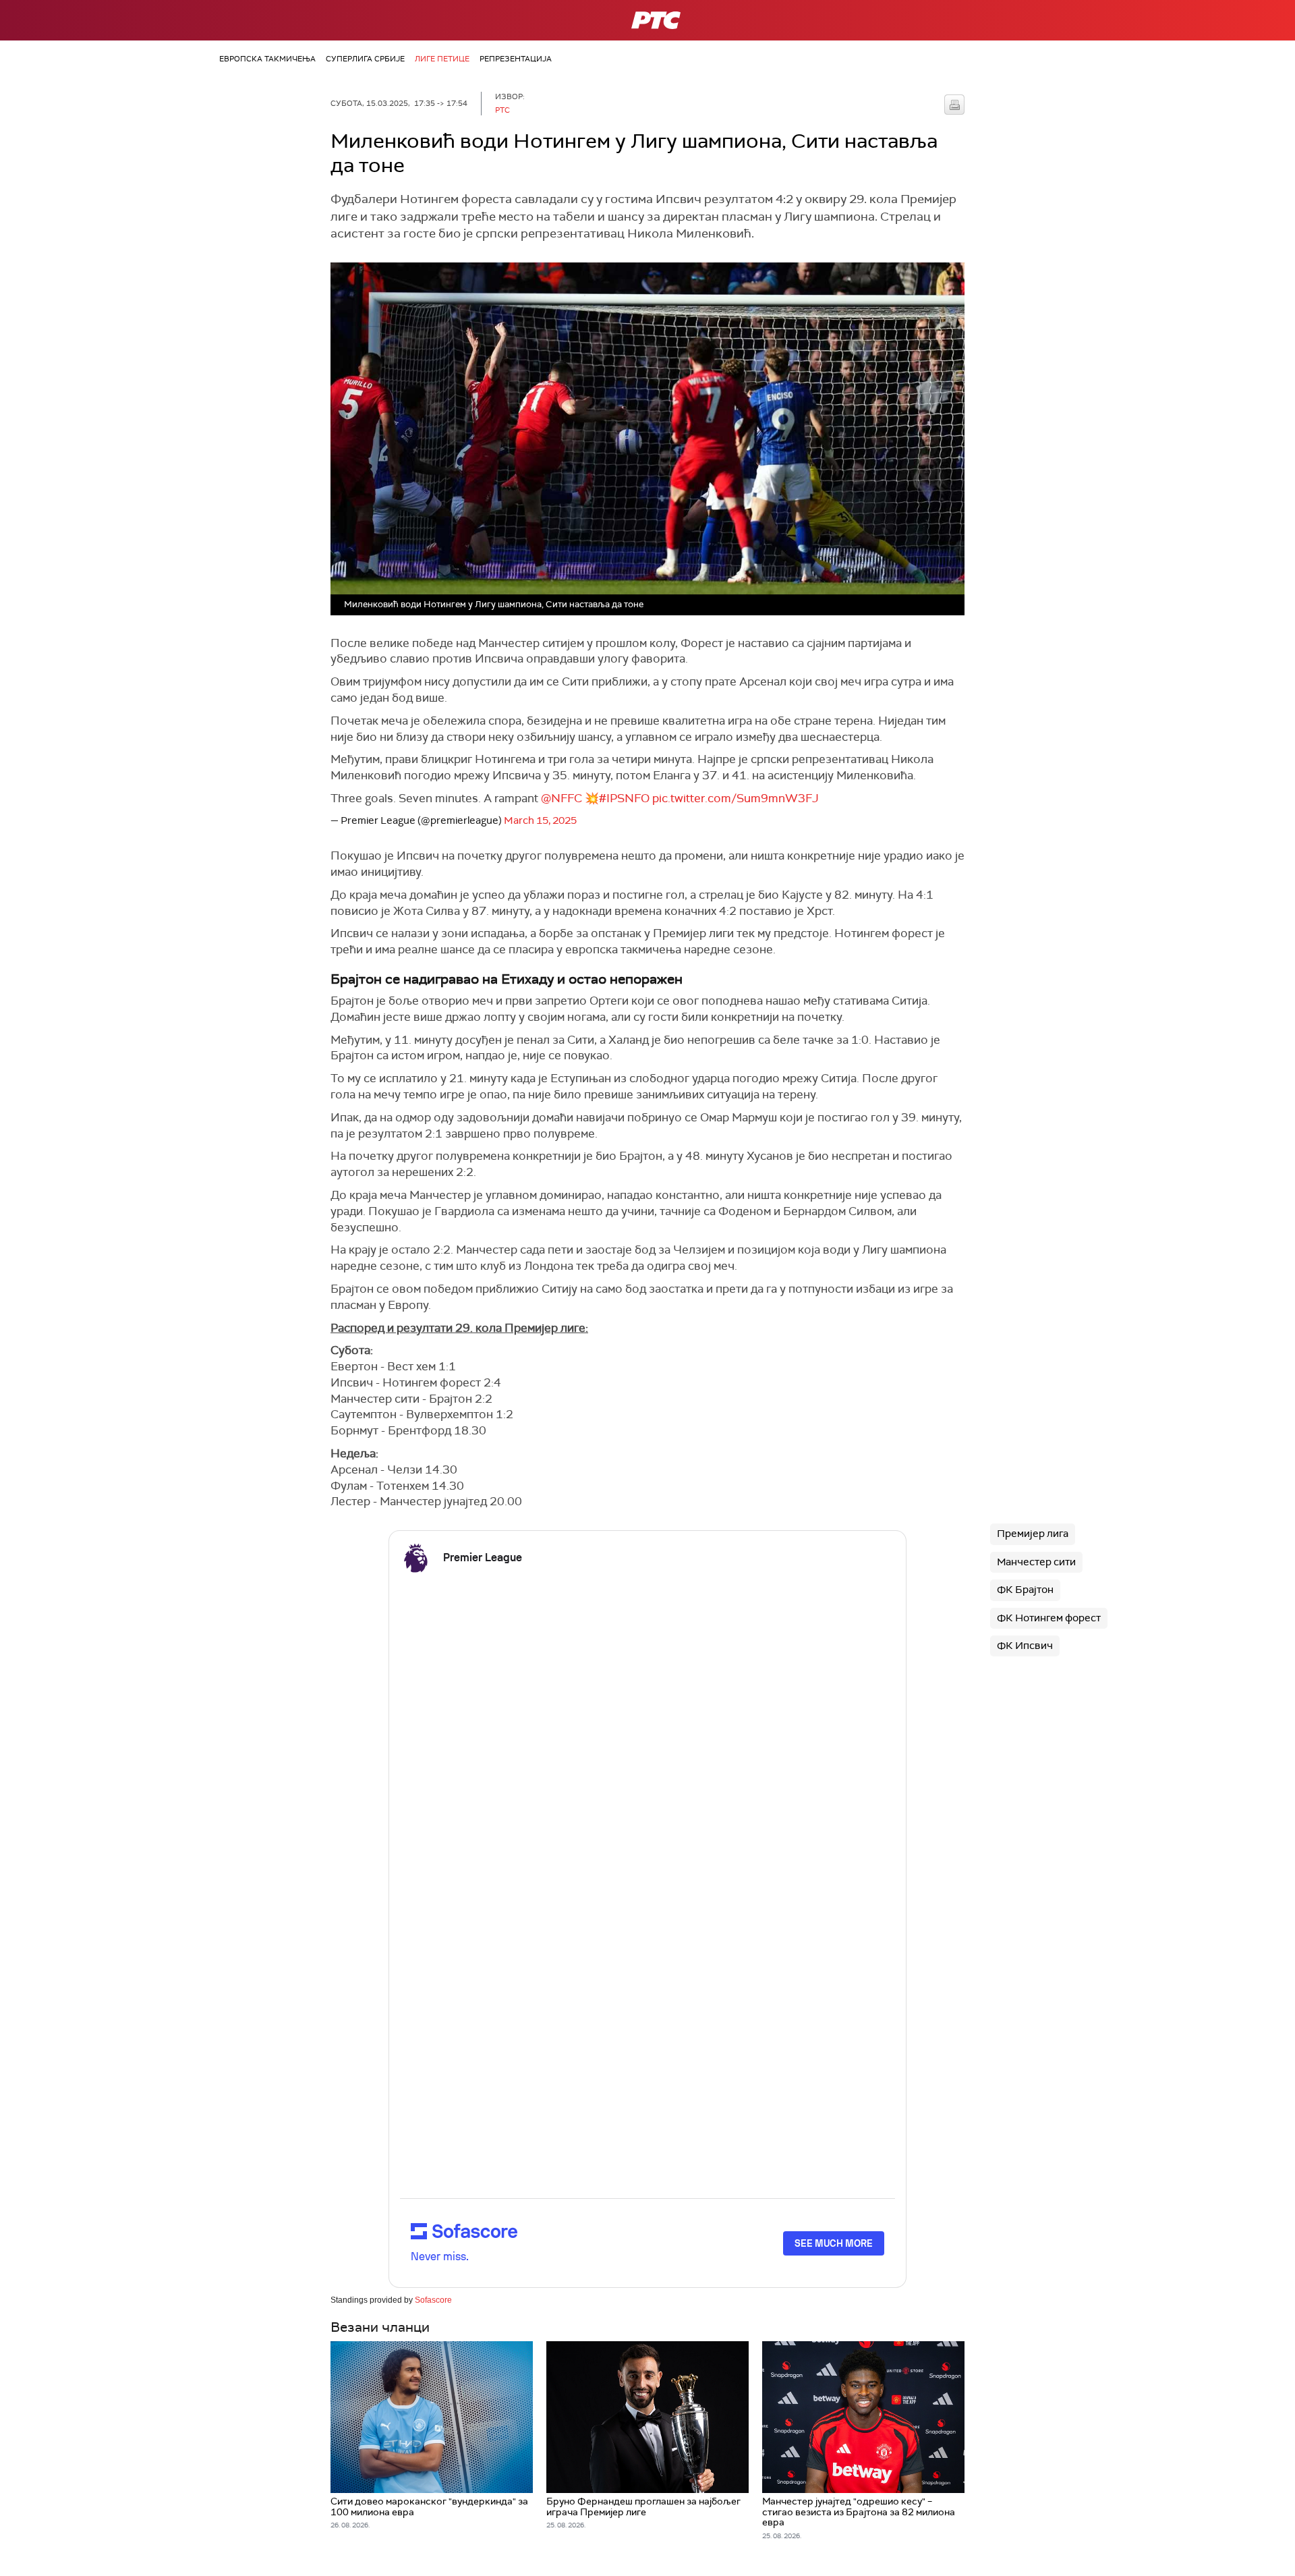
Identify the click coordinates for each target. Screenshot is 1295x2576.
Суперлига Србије (365, 59)
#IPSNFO (624, 798)
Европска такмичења (267, 59)
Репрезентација (516, 59)
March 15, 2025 (540, 820)
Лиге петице (442, 59)
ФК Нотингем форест (1049, 1618)
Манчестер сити (1036, 1562)
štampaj (954, 105)
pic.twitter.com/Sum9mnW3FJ (736, 798)
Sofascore (433, 2300)
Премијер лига (1033, 1534)
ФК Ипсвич (1025, 1646)
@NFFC (562, 798)
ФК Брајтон (1025, 1590)
